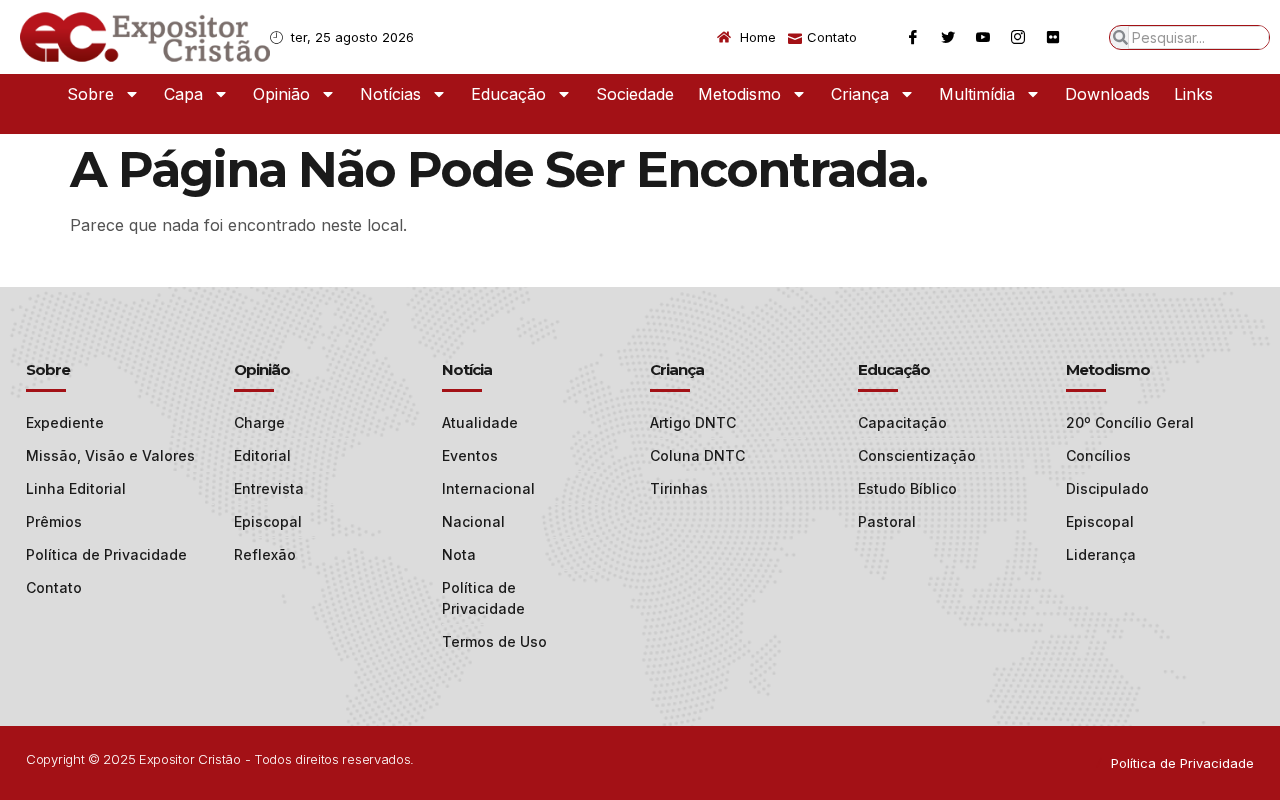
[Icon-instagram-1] (1018, 37)
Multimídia (977, 94)
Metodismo (739, 94)
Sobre (90, 94)
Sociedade (635, 94)
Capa (183, 94)
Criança (860, 94)
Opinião (281, 94)
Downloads (1107, 94)
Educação (508, 94)
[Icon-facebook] (913, 37)
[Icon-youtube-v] (983, 37)
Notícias (390, 94)
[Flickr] (1053, 37)
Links (1193, 94)
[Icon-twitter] (948, 37)
